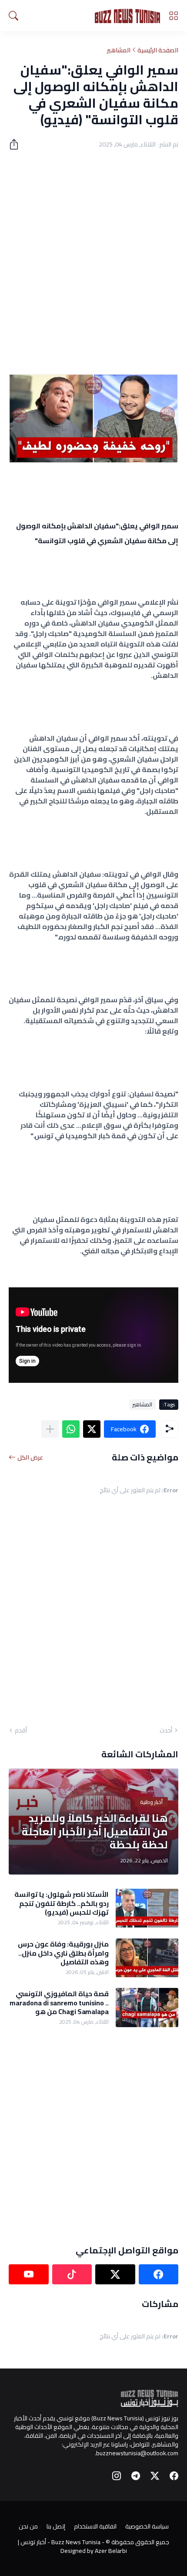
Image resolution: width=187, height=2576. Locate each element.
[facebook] (159, 2274)
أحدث (166, 1730)
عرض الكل (30, 1457)
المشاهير (119, 50)
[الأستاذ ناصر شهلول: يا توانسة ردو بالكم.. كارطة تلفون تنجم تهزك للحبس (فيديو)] (147, 1908)
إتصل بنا (56, 2526)
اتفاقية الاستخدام (95, 2526)
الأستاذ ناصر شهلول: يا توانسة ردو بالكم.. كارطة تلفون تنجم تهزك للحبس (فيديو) (62, 1903)
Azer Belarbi (111, 2551)
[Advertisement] (93, 257)
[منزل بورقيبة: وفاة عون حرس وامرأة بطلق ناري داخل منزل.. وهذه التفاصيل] (147, 1958)
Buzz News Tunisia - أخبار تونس (60, 2542)
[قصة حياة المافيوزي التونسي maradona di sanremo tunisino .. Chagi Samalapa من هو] (147, 2008)
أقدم (21, 1730)
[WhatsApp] (71, 1429)
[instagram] (117, 2476)
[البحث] (13, 16)
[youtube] (29, 2274)
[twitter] (115, 2274)
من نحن (28, 2526)
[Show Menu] (174, 16)
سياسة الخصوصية (147, 2526)
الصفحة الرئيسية (158, 50)
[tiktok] (72, 2274)
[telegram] (136, 2476)
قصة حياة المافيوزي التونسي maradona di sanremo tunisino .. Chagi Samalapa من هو (59, 2003)
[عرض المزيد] (50, 1429)
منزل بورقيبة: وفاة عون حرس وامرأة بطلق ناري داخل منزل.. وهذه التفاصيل (63, 1953)
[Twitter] (92, 1429)
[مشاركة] (17, 144)
